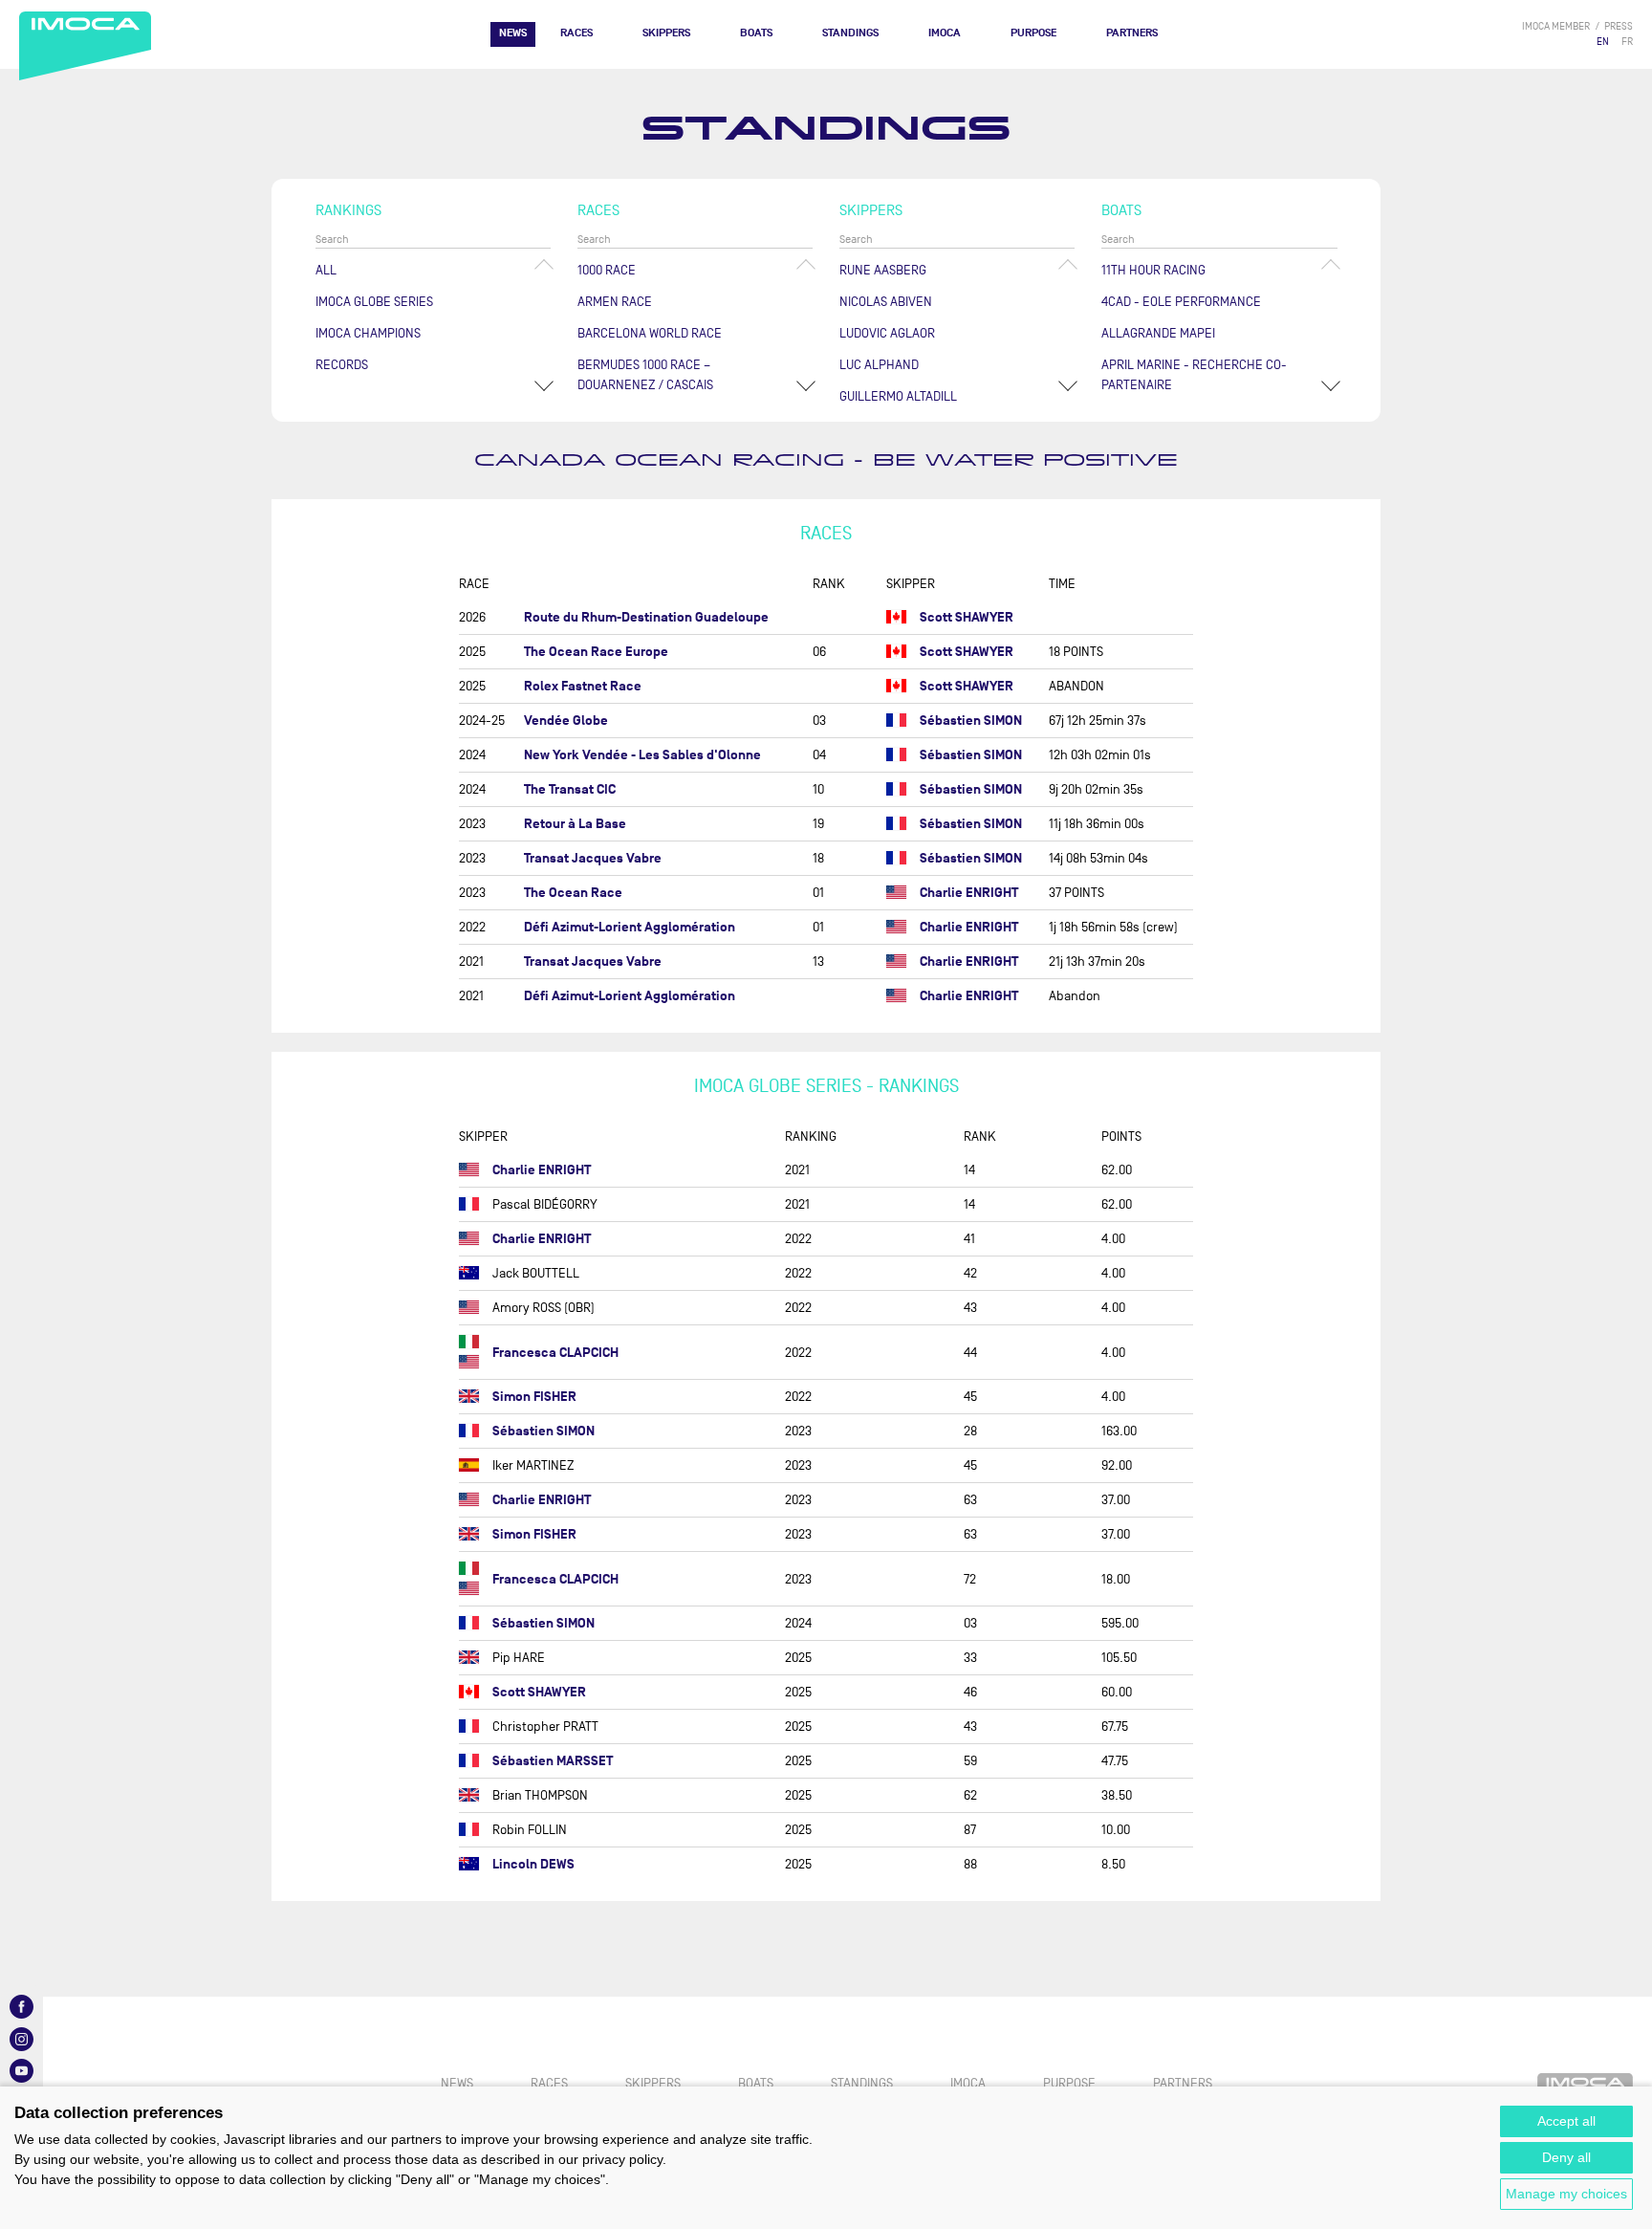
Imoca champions (368, 333)
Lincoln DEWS (533, 1864)
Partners (1132, 33)
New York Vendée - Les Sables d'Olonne (642, 755)
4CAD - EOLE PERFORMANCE (1181, 302)
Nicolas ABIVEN (886, 302)
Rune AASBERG (883, 270)
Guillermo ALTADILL (898, 396)
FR (1627, 42)
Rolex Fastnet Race (583, 686)
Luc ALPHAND (879, 365)
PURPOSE (1033, 33)
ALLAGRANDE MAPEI (1158, 333)
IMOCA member (1556, 26)
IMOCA (945, 33)
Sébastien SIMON (971, 721)
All (326, 270)
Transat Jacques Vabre (593, 858)
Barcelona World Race (650, 333)
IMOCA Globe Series (374, 302)
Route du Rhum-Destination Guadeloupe (646, 617)
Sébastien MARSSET (553, 1761)
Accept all (1566, 2121)
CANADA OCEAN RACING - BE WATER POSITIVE (826, 460)
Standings (850, 33)
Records (342, 365)
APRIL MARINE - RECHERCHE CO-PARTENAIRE (1194, 375)
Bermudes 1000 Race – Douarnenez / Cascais (645, 375)
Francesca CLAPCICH (555, 1353)
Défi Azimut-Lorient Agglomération (630, 927)
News (513, 33)
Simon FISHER (534, 1397)
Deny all (1566, 2157)
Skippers (666, 33)
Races (576, 33)
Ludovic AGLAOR (887, 333)
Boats (756, 33)
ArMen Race (615, 302)
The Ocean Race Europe (596, 652)
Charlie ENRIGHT (969, 893)
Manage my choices (1566, 2194)
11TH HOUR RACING (1153, 270)
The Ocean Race (573, 893)
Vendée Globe (566, 721)
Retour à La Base (575, 824)
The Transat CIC (570, 789)
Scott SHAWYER (967, 617)
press (1619, 26)
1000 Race (607, 270)
